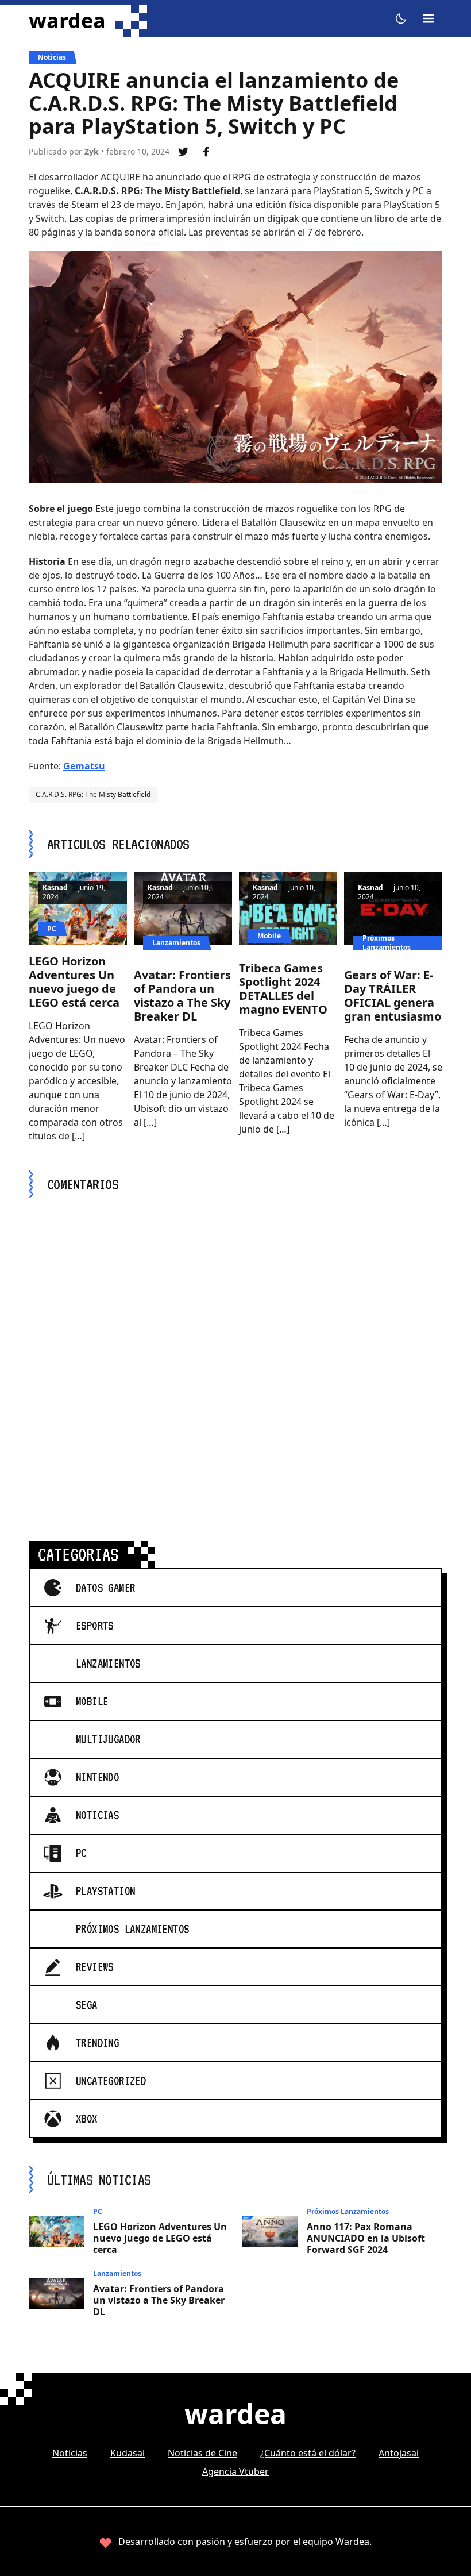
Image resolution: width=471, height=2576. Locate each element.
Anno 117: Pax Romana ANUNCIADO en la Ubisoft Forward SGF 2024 (366, 2238)
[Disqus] (235, 1356)
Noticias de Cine (202, 2453)
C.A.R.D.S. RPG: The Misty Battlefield (93, 794)
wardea (67, 21)
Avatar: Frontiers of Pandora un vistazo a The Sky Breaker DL (182, 996)
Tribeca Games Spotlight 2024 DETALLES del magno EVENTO (283, 989)
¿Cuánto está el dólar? (308, 2453)
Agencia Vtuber (235, 2471)
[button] (401, 18)
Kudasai (128, 2453)
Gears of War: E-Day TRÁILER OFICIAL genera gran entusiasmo (393, 996)
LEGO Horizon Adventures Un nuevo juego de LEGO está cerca (74, 982)
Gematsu (84, 766)
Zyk (92, 151)
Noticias (52, 57)
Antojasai (399, 2453)
